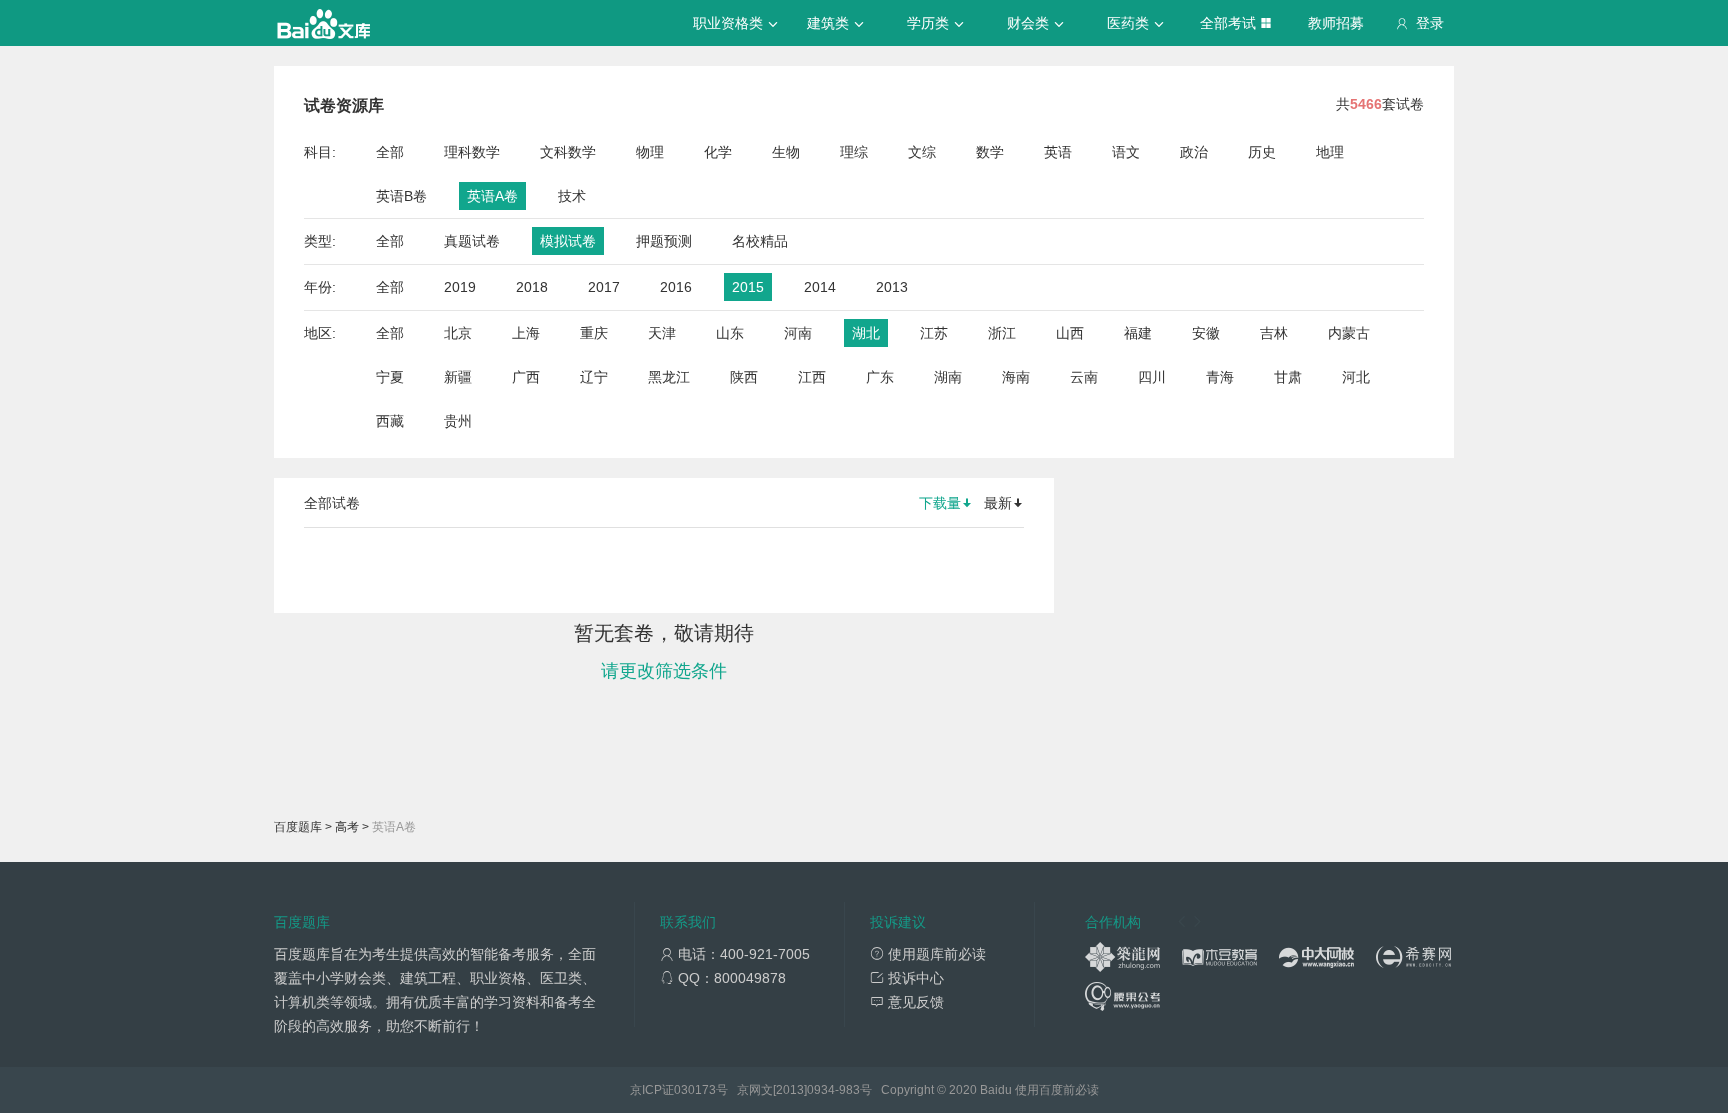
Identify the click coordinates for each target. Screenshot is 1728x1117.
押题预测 (664, 241)
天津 (662, 333)
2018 (532, 287)
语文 (1126, 152)
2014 (820, 287)
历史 (1262, 152)
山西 (1070, 333)
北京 (458, 333)
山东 (730, 333)
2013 (892, 287)
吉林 (1274, 333)
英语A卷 (492, 196)
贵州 (458, 421)
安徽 (1206, 333)
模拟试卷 (568, 241)
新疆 (458, 377)
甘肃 (1288, 377)
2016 (676, 287)
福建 (1138, 333)
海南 (1016, 377)
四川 (1152, 377)
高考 (347, 827)
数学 (990, 152)
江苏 (934, 333)
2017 (604, 287)
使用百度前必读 (1057, 1090)
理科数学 (472, 152)
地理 (1330, 152)
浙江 (1002, 333)
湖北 (866, 333)
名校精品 (760, 241)
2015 (748, 287)
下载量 (940, 503)
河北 (1356, 377)
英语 (1058, 152)
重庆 (594, 333)
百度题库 (298, 827)
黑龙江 (669, 377)
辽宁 (594, 377)
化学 (718, 152)
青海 (1220, 377)
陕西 (744, 377)
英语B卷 (401, 196)
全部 (390, 152)
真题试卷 (472, 241)
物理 (650, 152)
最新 (998, 503)
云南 (1084, 377)
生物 (786, 152)
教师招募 (1336, 23)
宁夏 (390, 377)
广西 (526, 377)
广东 (880, 377)
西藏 (390, 421)
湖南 (948, 377)
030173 (695, 1090)
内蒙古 (1349, 333)
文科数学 (568, 152)
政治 (1194, 152)
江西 (812, 377)
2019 (460, 287)
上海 (526, 333)
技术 (572, 196)
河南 (798, 333)
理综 (854, 152)
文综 (922, 152)
